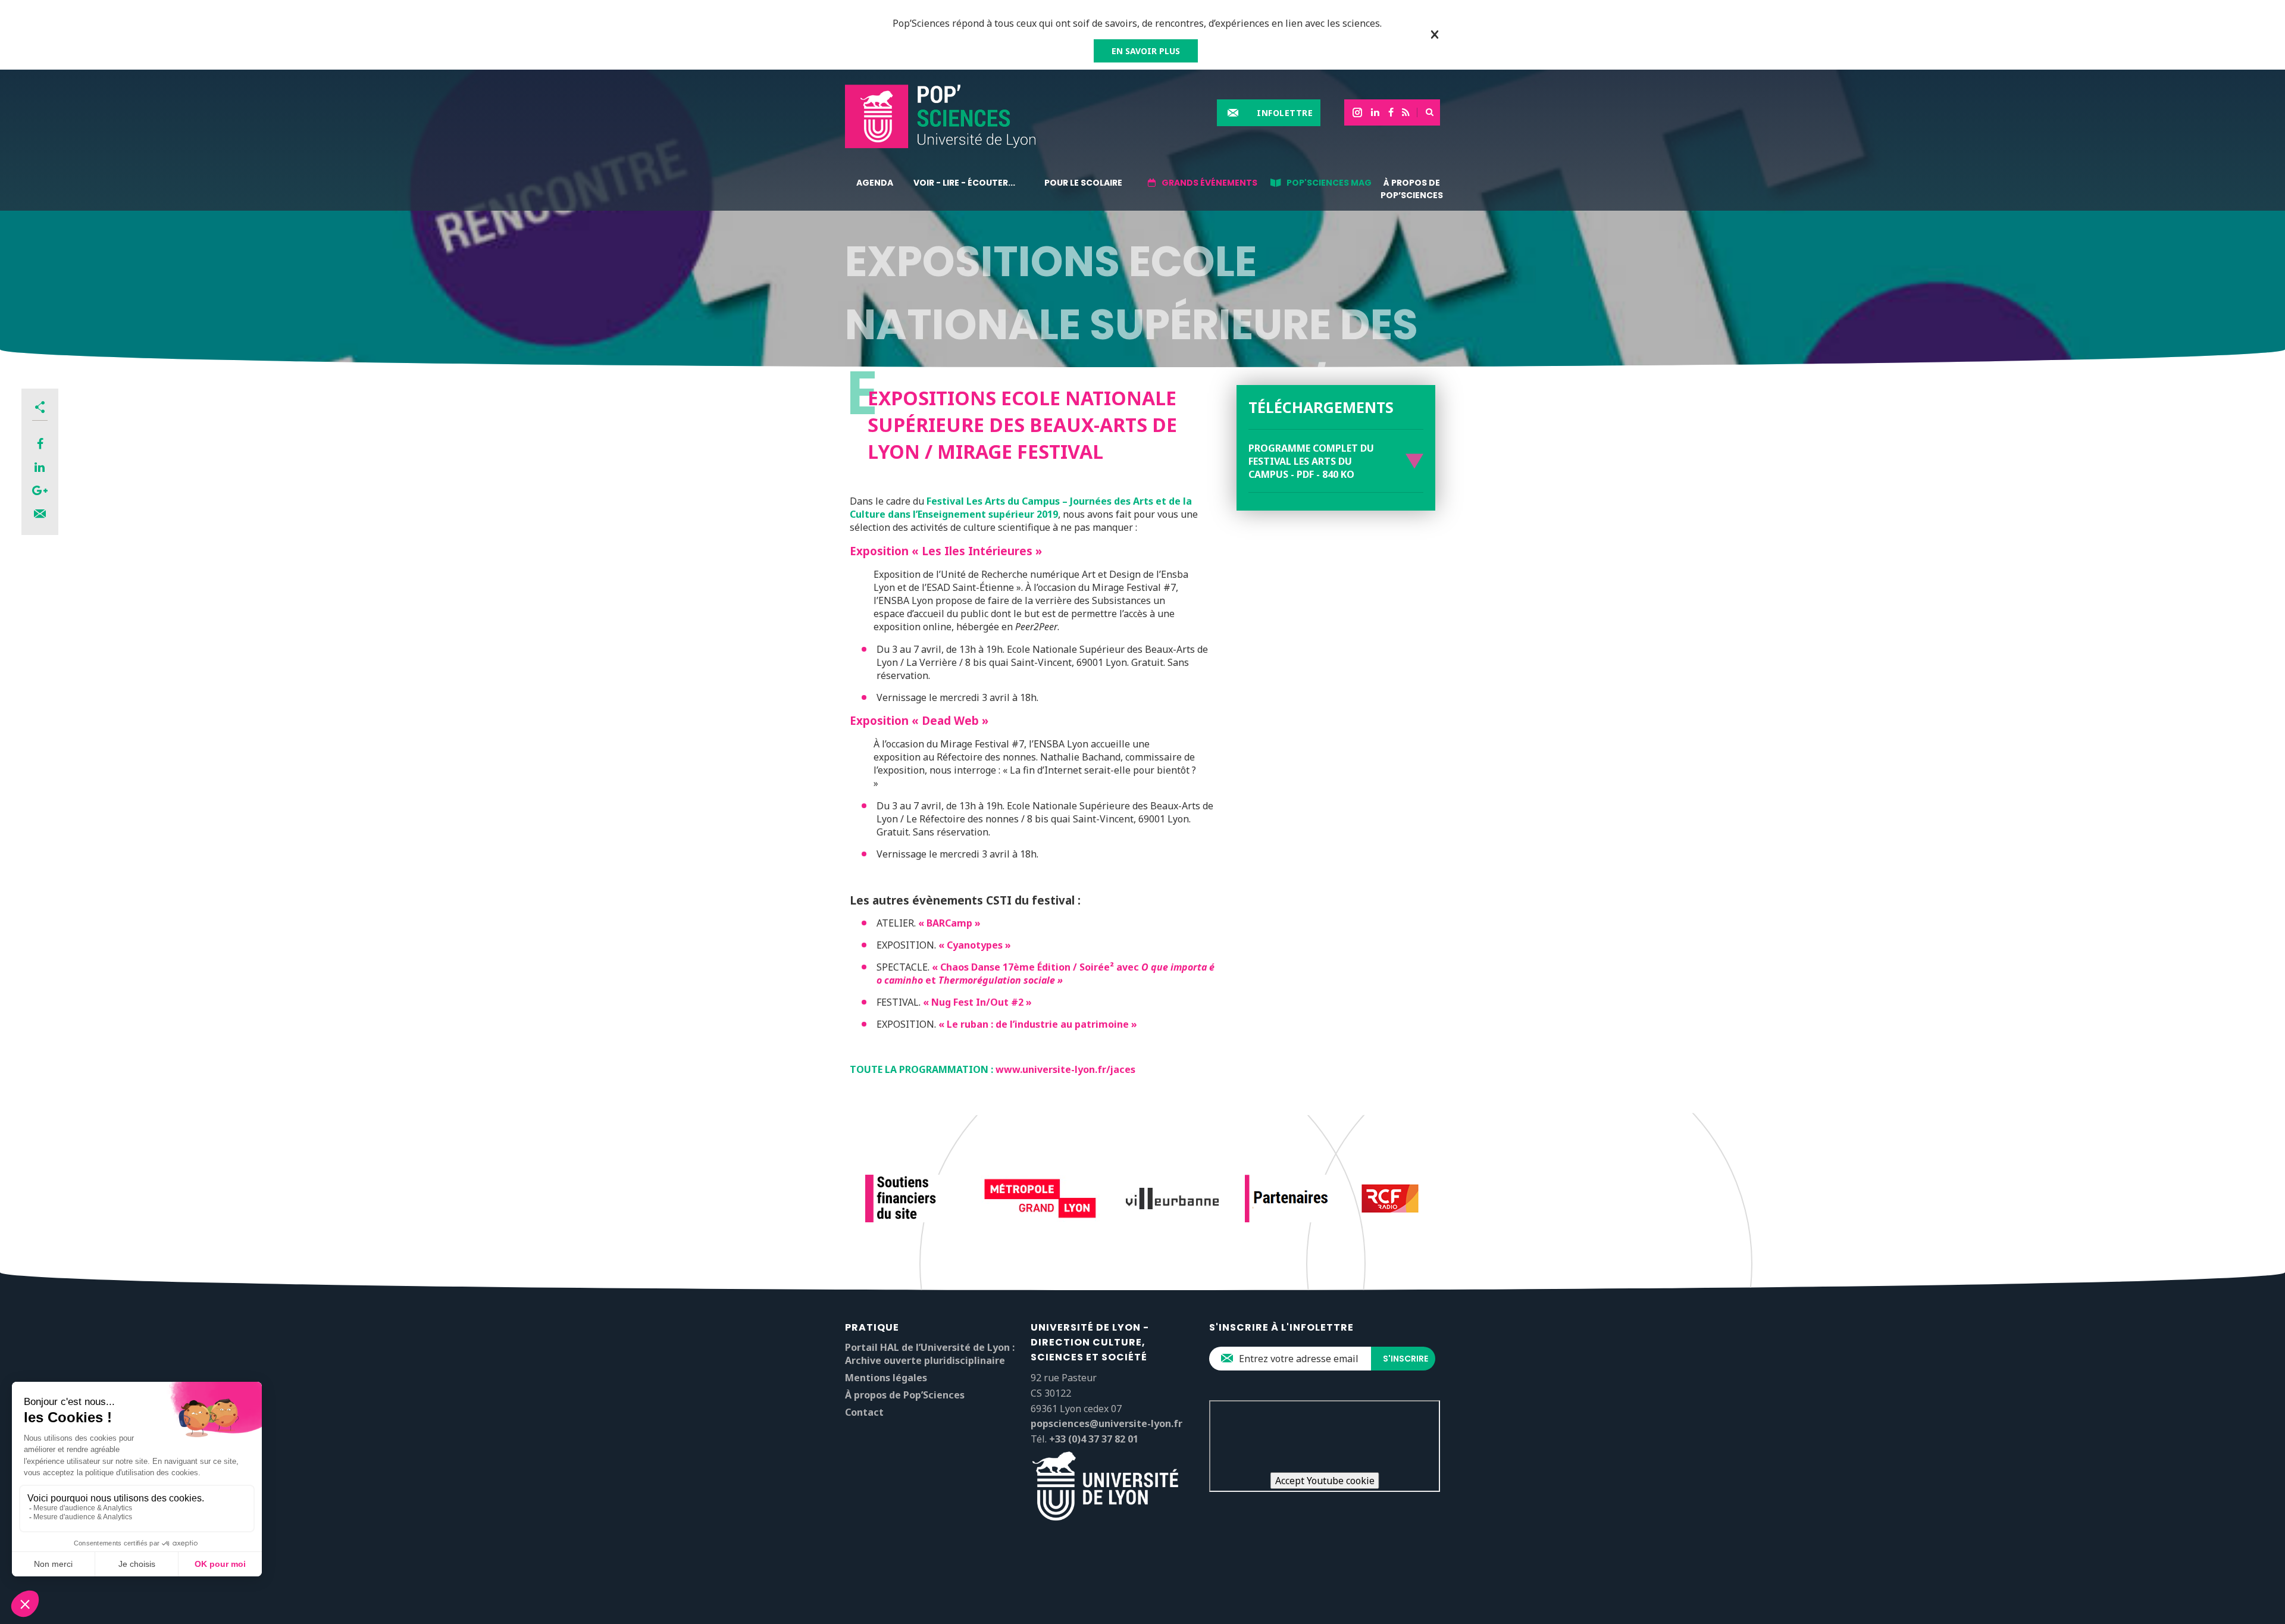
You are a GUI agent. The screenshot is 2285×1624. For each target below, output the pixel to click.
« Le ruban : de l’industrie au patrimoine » (1038, 1024)
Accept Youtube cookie (1325, 1481)
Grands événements (1209, 183)
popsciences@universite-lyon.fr (1106, 1423)
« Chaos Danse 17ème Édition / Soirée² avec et (1046, 974)
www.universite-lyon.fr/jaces (1065, 1069)
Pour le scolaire (1083, 183)
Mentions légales (886, 1378)
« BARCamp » (949, 923)
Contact (864, 1412)
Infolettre (1285, 113)
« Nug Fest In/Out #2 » (977, 1002)
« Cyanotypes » (975, 945)
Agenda (875, 183)
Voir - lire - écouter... (964, 183)
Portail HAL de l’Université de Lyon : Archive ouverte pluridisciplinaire (930, 1354)
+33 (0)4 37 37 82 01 (1094, 1439)
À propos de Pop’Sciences (1412, 189)
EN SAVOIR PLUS (1146, 51)
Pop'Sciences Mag (1329, 183)
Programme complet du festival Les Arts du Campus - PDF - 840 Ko (1311, 461)
